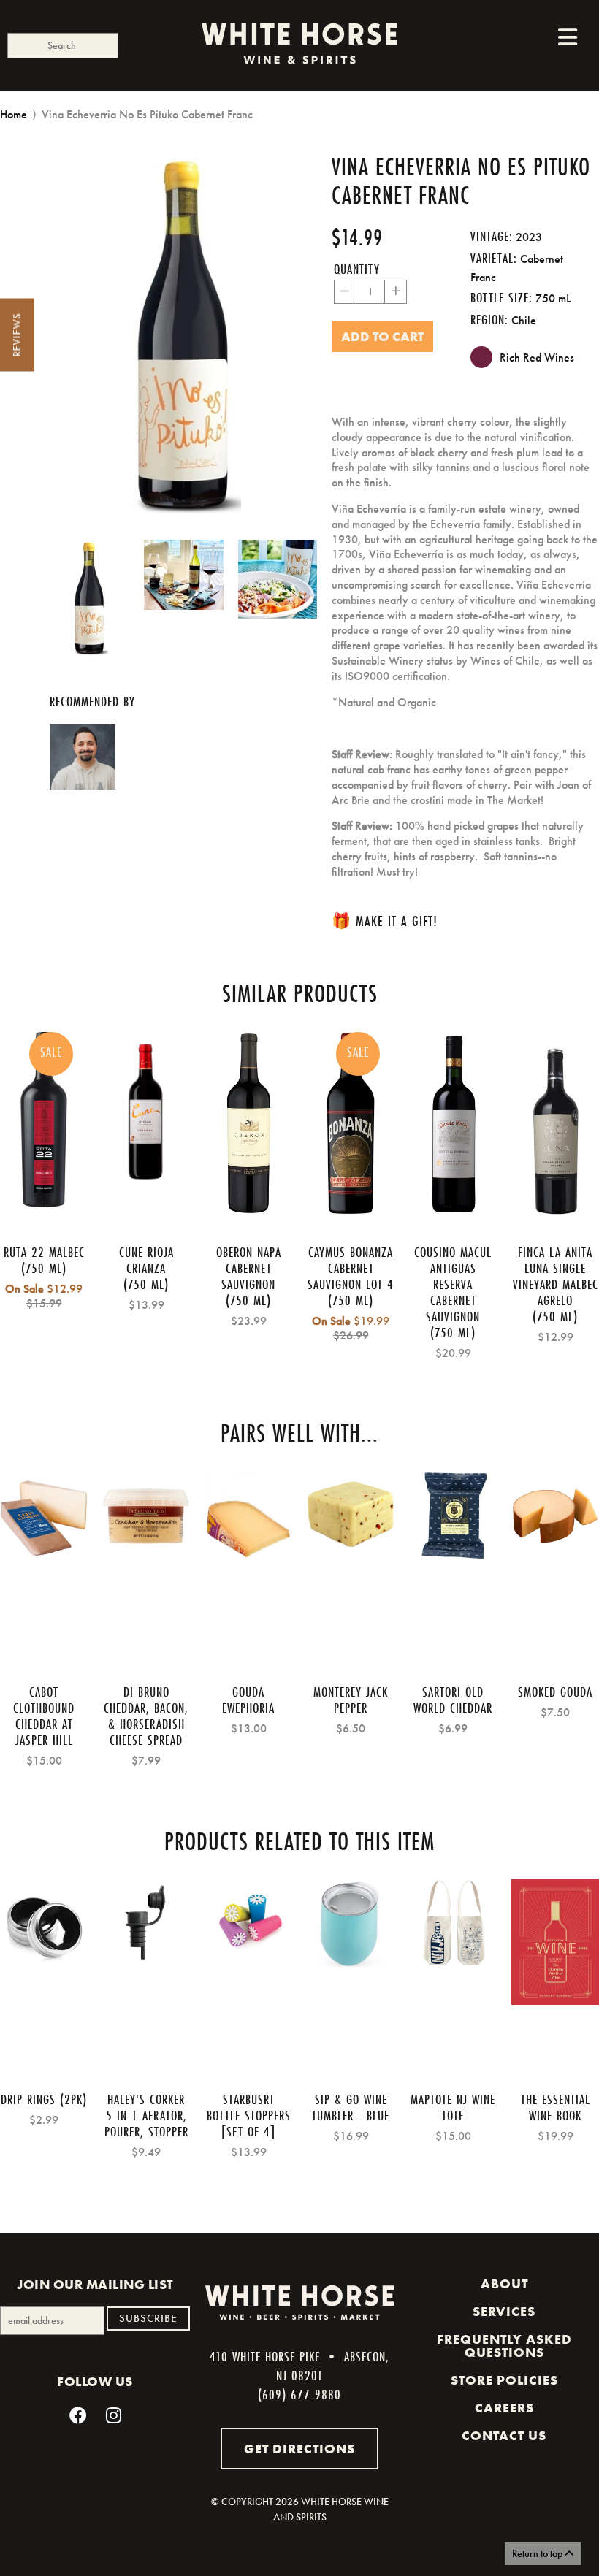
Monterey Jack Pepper (351, 1700)
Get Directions (299, 2449)
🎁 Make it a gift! (385, 921)
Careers (504, 2408)
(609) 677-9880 (299, 2394)
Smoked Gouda (555, 1692)
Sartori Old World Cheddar (453, 1700)
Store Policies (504, 2380)
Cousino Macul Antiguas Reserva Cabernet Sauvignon (453, 1284)
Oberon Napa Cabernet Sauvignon (249, 1268)
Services (504, 2312)
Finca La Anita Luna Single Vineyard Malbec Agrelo (556, 1276)
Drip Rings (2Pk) (44, 2099)
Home (14, 114)
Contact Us (504, 2436)
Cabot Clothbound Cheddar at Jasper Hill (44, 1716)
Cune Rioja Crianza (146, 1260)
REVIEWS (17, 335)
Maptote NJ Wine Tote (453, 2107)
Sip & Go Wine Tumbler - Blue (351, 2107)
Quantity (357, 269)
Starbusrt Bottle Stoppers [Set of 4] (249, 2115)
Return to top (538, 2553)
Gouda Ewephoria (248, 1700)
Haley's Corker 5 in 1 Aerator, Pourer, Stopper (146, 2115)
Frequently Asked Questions (504, 2346)
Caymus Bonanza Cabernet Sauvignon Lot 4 (351, 1268)
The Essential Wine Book (556, 2107)
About (504, 2284)
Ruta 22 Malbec (44, 1252)
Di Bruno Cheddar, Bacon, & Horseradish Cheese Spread (146, 1716)
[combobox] (63, 46)
